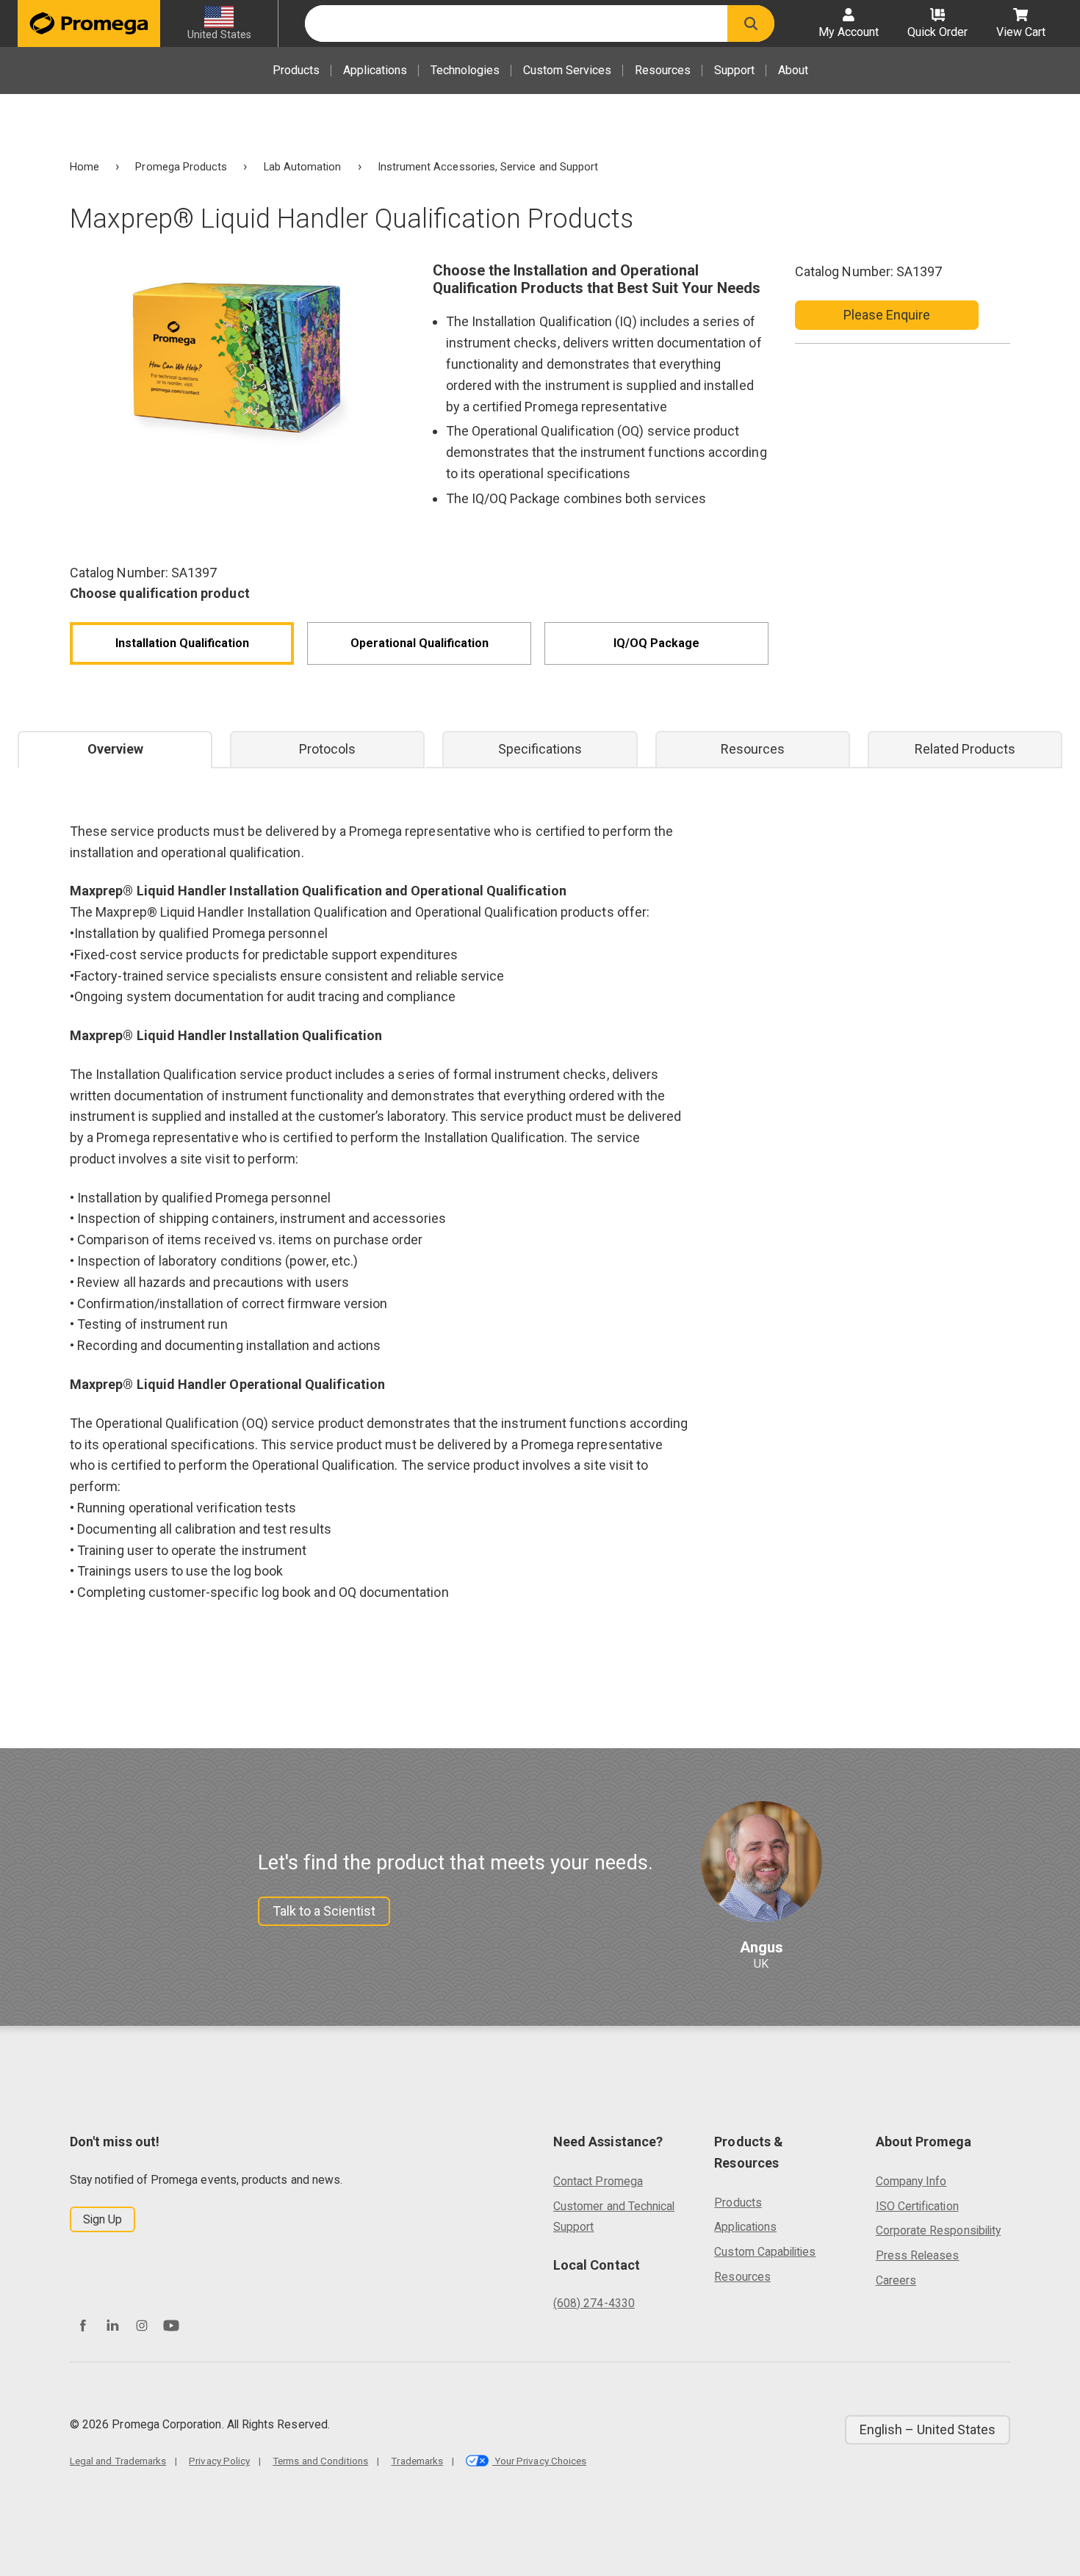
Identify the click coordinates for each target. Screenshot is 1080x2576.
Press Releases (918, 2255)
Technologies (465, 70)
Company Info (911, 2181)
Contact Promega (598, 2181)
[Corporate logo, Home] (89, 24)
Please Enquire (887, 315)
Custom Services (567, 70)
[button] (751, 24)
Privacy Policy (219, 2461)
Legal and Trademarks (118, 2461)
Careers (896, 2280)
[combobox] (516, 24)
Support (734, 70)
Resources (663, 70)
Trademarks (417, 2461)
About (793, 70)
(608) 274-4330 (594, 2303)
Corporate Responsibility (938, 2230)
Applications (375, 70)
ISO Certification (917, 2206)
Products (296, 70)
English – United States (928, 2429)
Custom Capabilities (765, 2252)
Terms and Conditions (320, 2461)
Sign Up (102, 2219)
